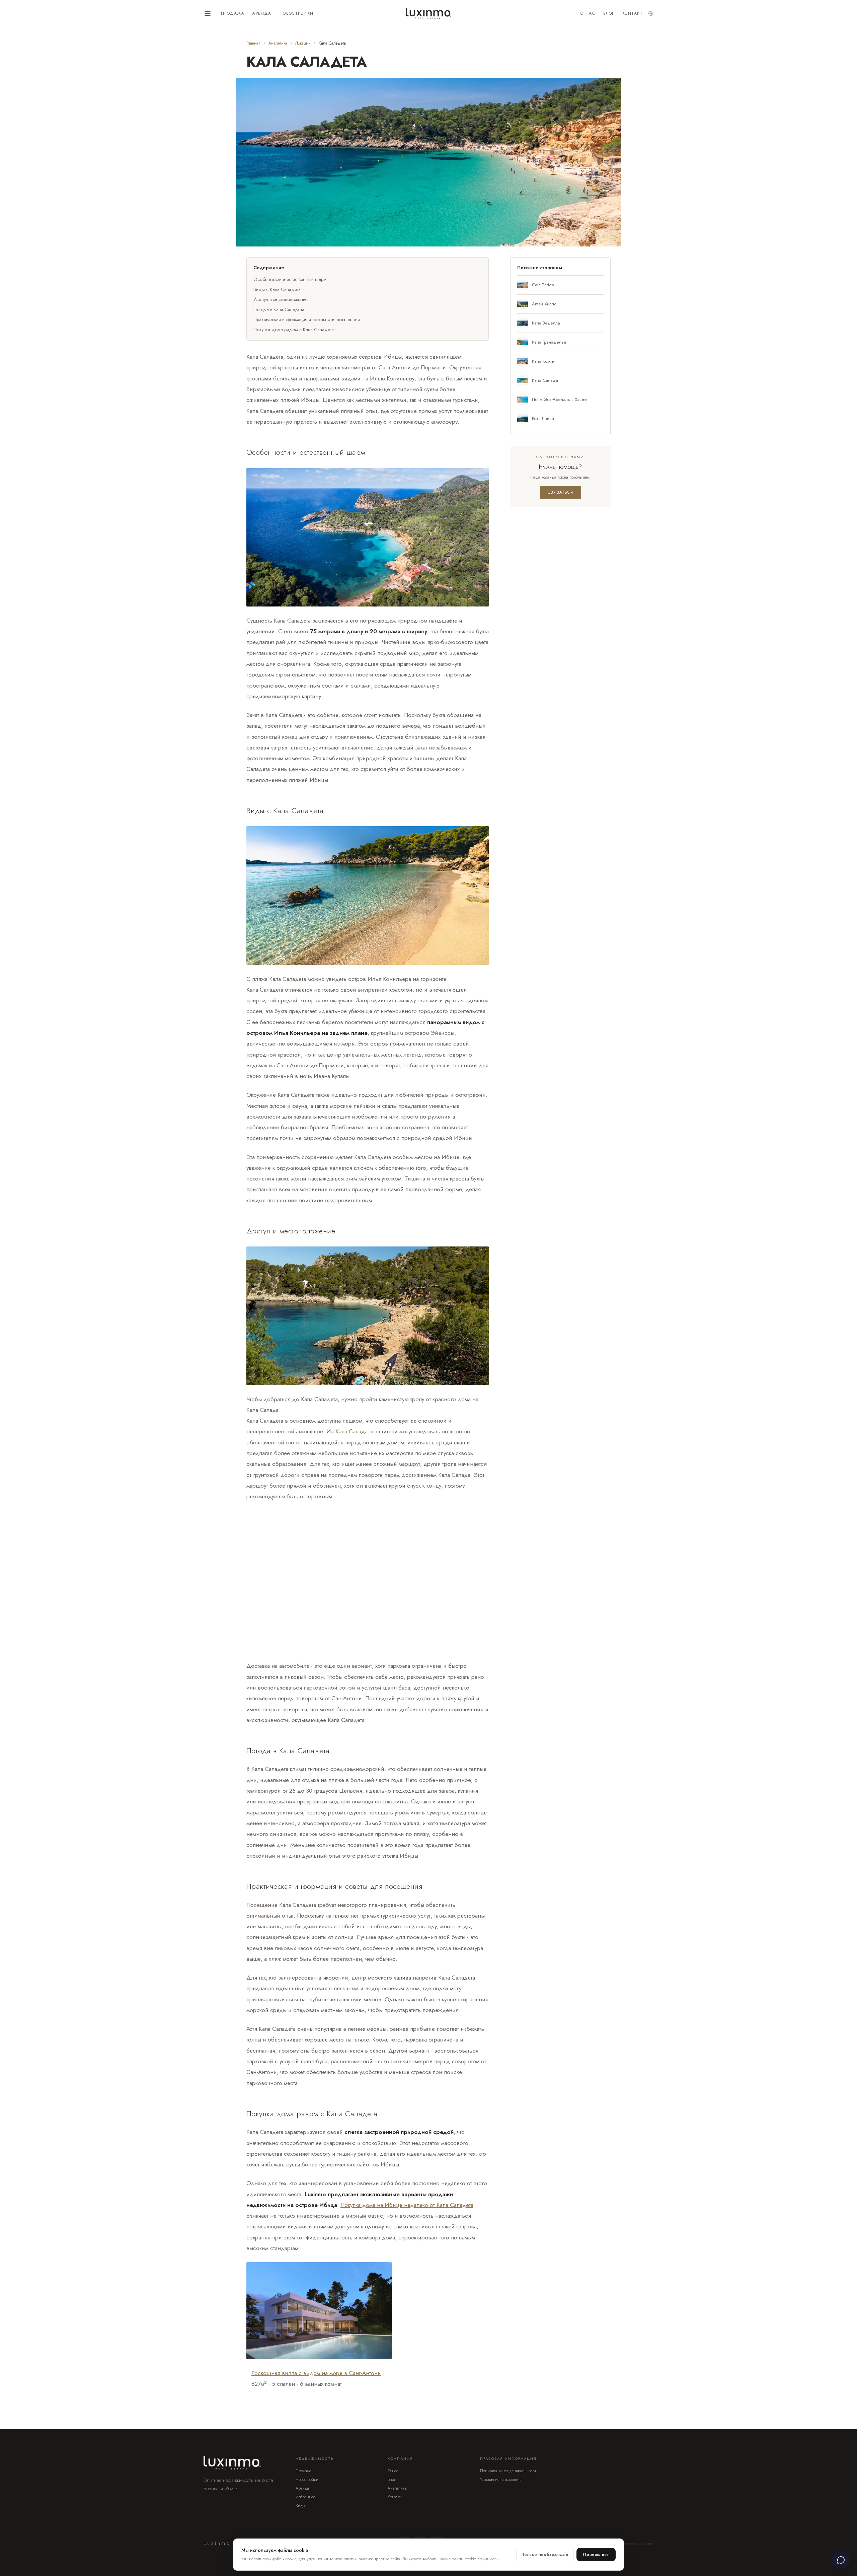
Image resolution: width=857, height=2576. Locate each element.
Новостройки (297, 13)
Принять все (596, 2555)
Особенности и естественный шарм (290, 279)
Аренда (262, 13)
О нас (588, 13)
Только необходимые (545, 2555)
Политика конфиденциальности (508, 2471)
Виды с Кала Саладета (277, 289)
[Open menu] (208, 13)
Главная (253, 43)
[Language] (651, 13)
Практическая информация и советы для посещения (307, 319)
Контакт (633, 13)
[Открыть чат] (841, 2560)
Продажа (233, 13)
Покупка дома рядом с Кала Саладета (294, 330)
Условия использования (501, 2480)
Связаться (560, 492)
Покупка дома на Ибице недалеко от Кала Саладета (407, 2205)
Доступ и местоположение (281, 299)
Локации (303, 43)
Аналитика (278, 43)
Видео (301, 2506)
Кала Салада (352, 1431)
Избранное (305, 2497)
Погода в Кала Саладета (279, 309)
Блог (609, 13)
